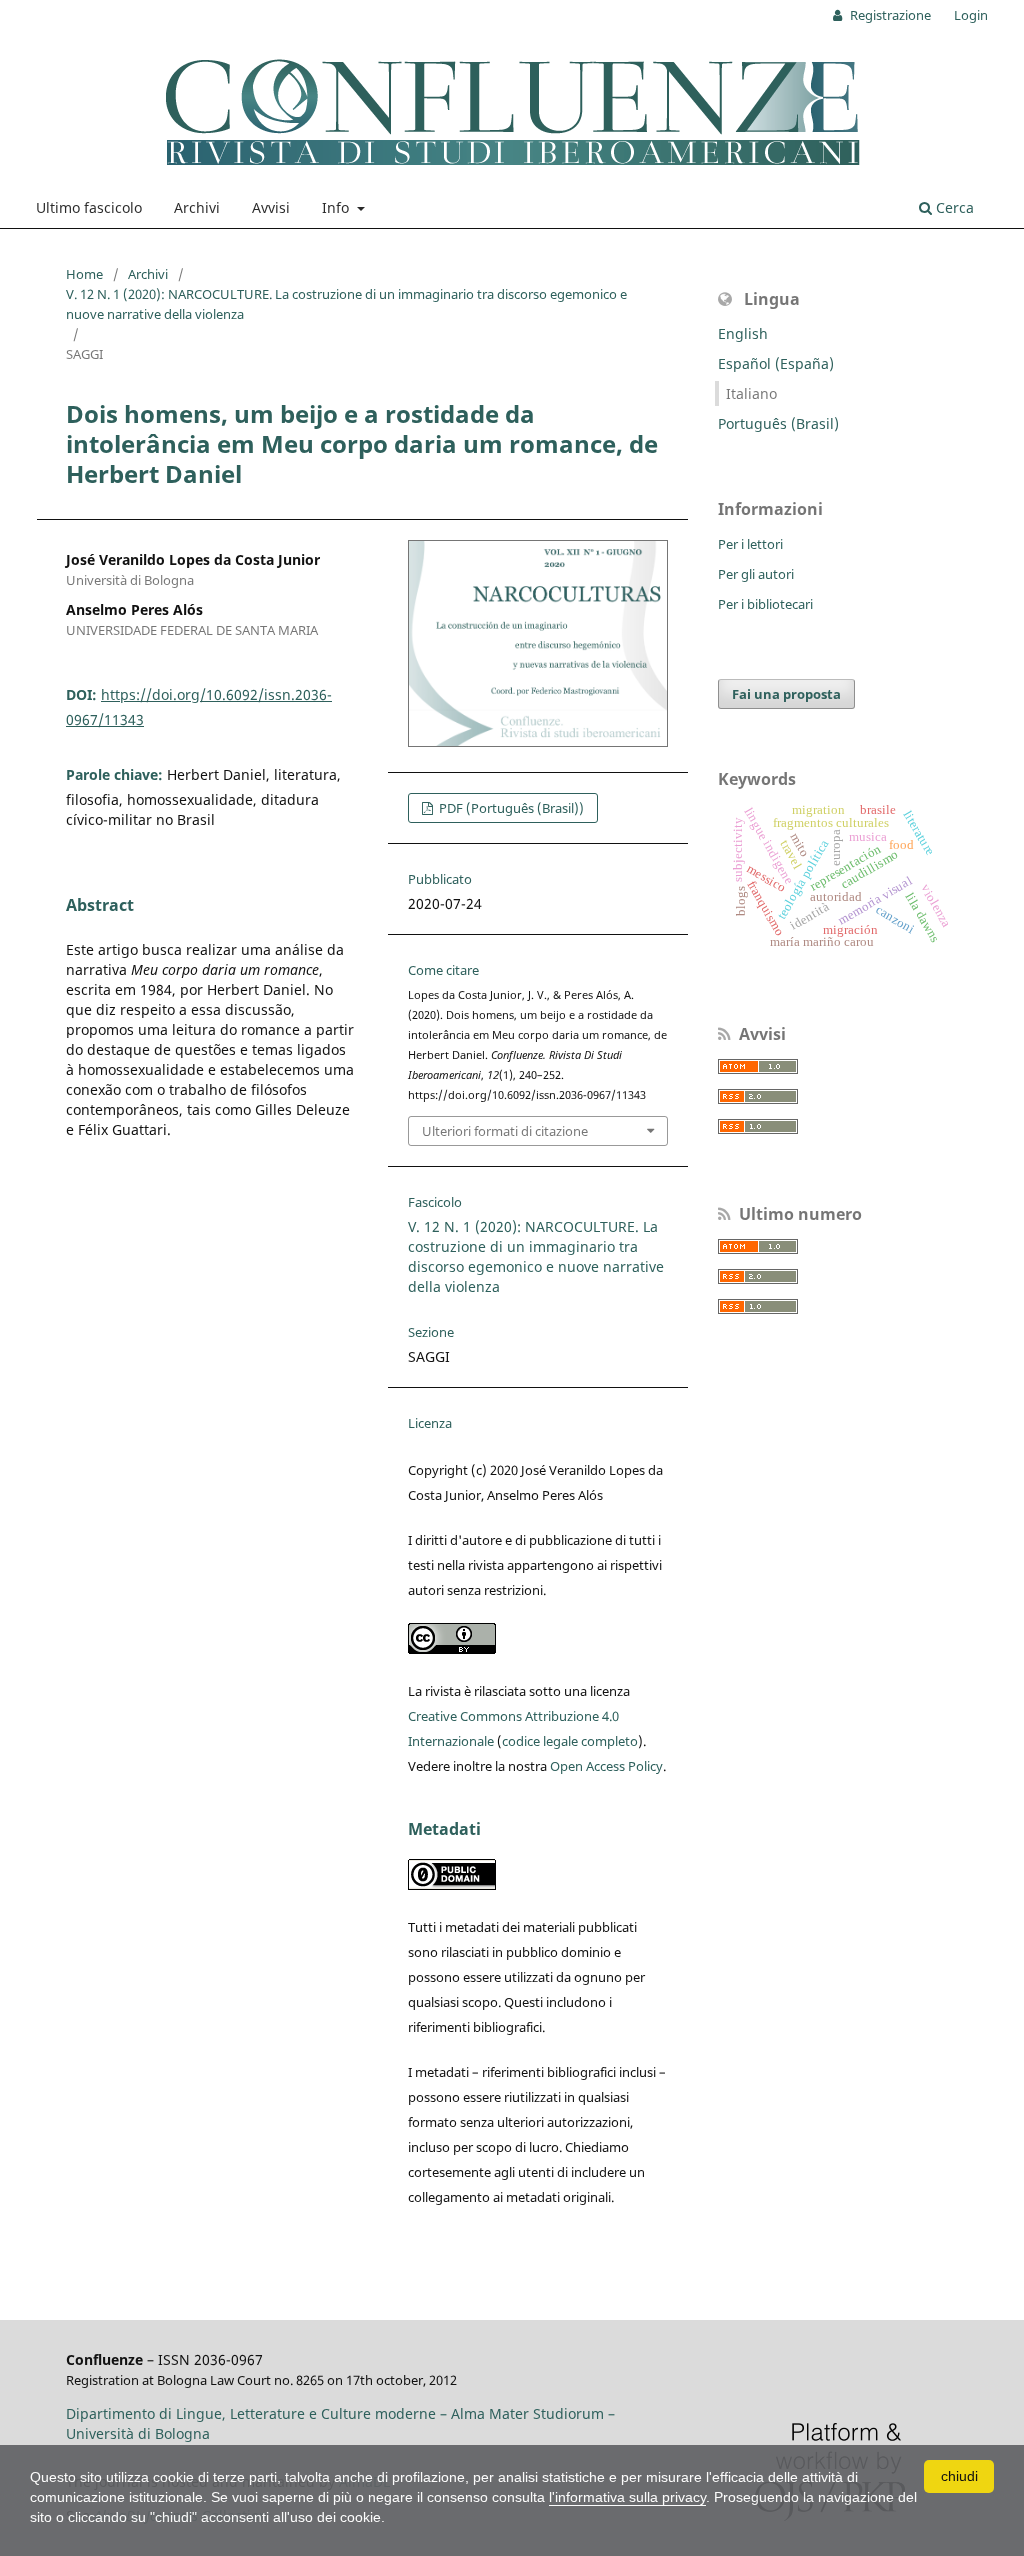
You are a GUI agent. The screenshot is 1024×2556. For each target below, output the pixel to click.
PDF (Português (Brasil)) (510, 808)
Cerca (953, 207)
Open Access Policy (606, 1766)
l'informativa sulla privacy (627, 2497)
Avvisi (271, 207)
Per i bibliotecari (765, 604)
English (743, 333)
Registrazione (889, 15)
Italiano (751, 393)
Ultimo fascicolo (89, 207)
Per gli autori (756, 574)
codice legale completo (570, 1741)
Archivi (197, 207)
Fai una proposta (786, 694)
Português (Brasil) (778, 423)
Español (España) (776, 363)
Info (337, 207)
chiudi (959, 2476)
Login (971, 15)
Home (84, 274)
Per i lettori (750, 544)
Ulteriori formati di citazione (505, 1131)
